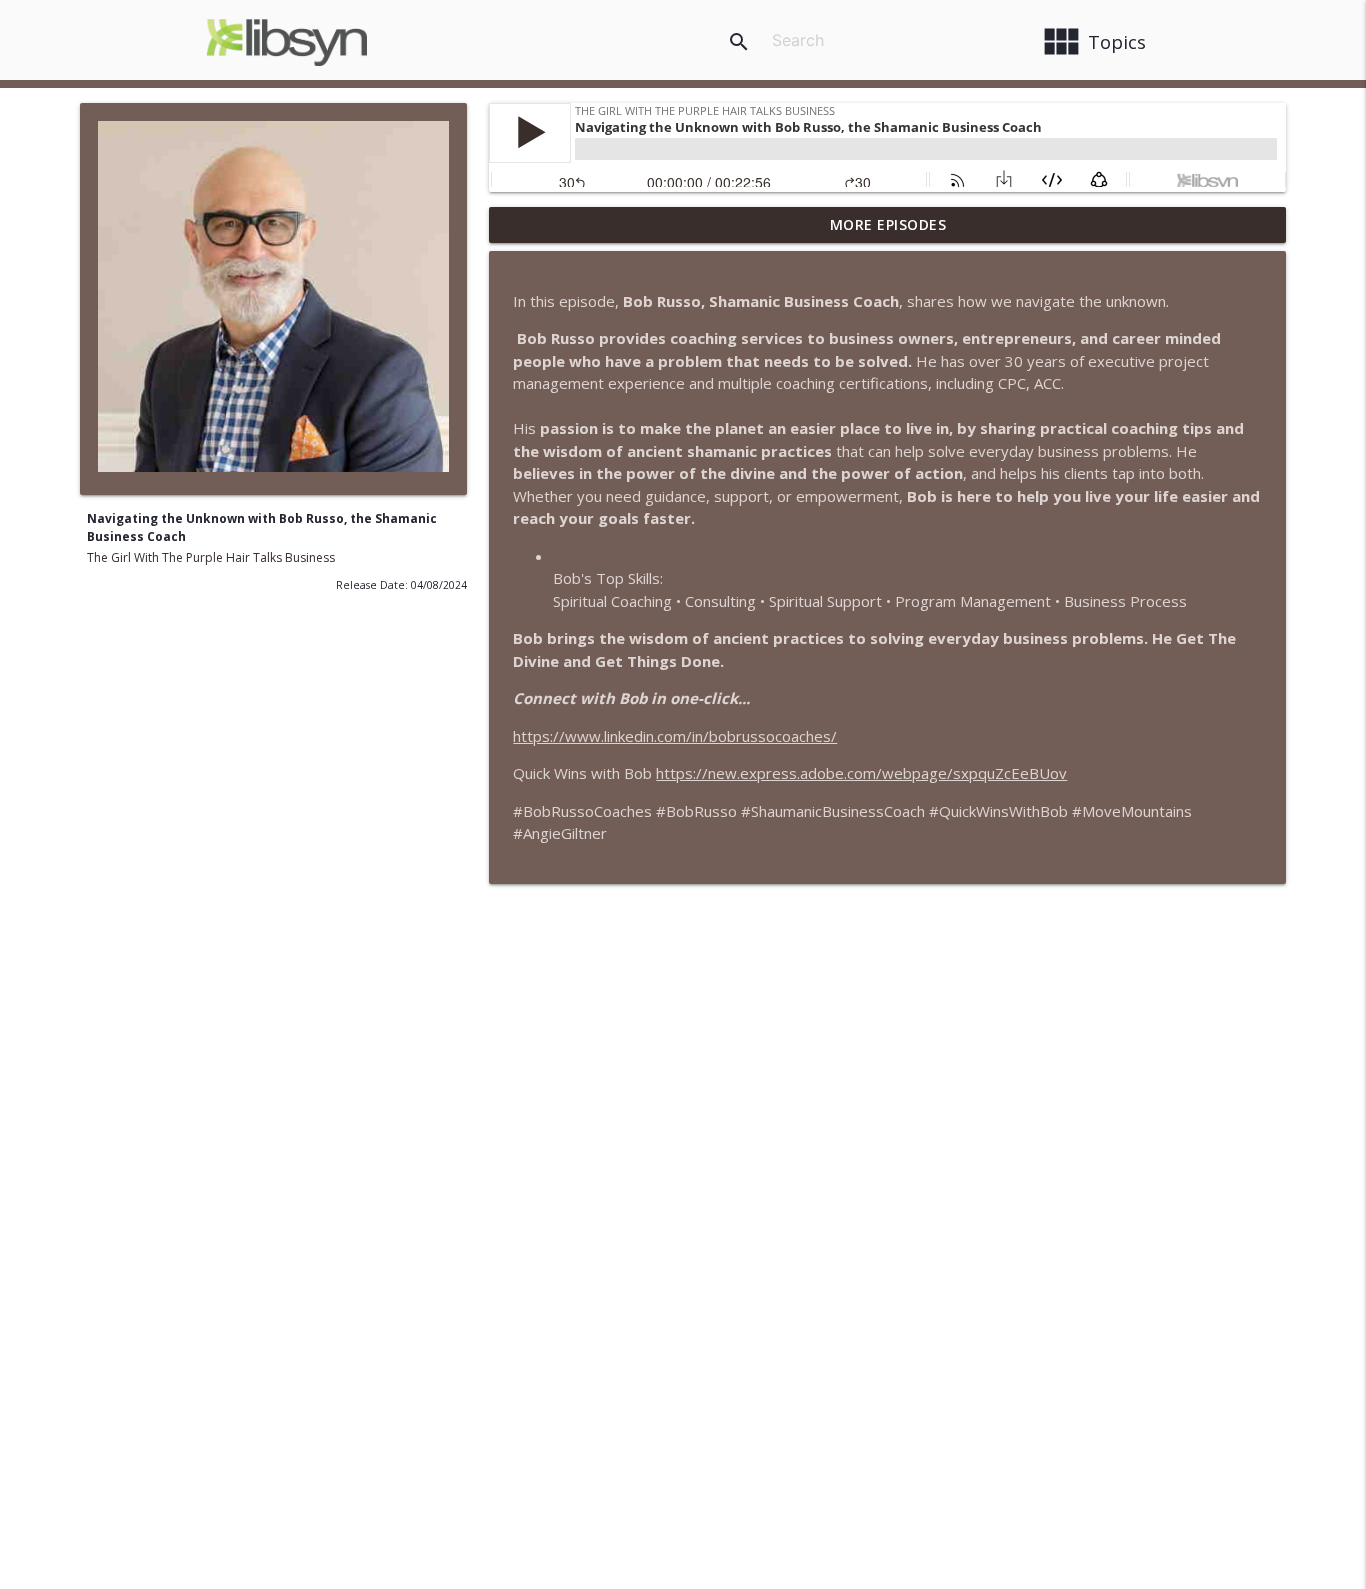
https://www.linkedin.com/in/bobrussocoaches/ (675, 736)
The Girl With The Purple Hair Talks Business (211, 557)
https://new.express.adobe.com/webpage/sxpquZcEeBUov (861, 773)
